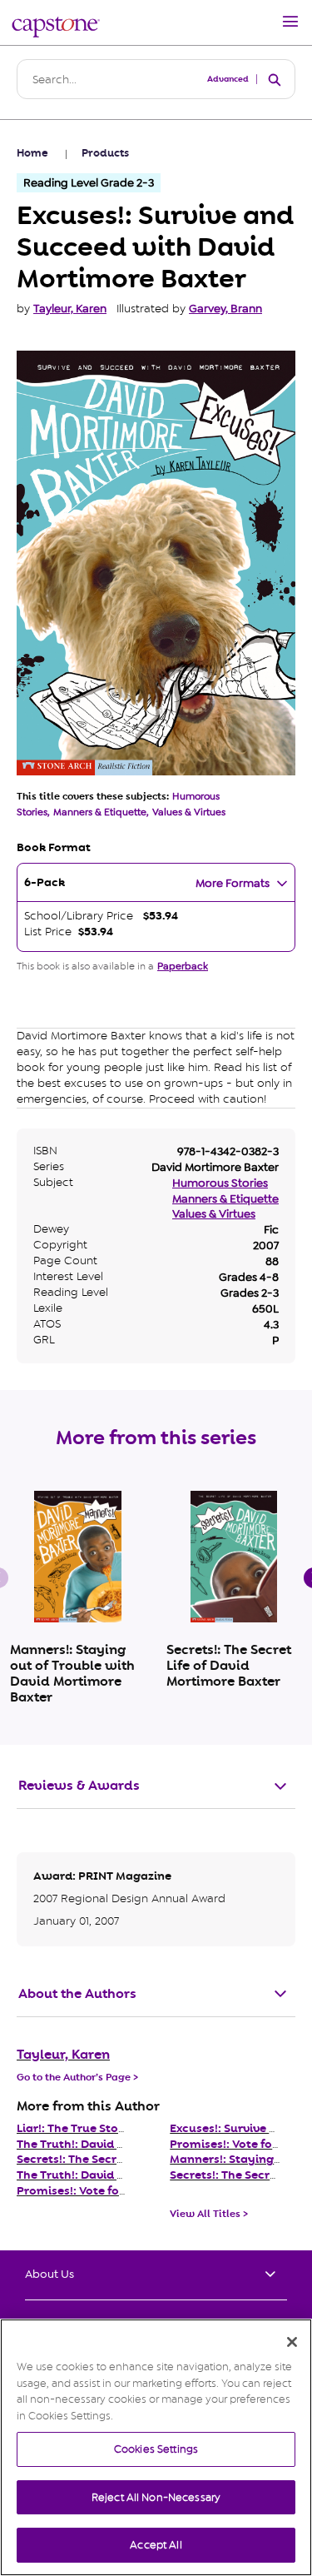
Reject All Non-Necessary (156, 2497)
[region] (156, 2447)
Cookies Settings (156, 2449)
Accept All (156, 2545)
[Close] (292, 2342)
